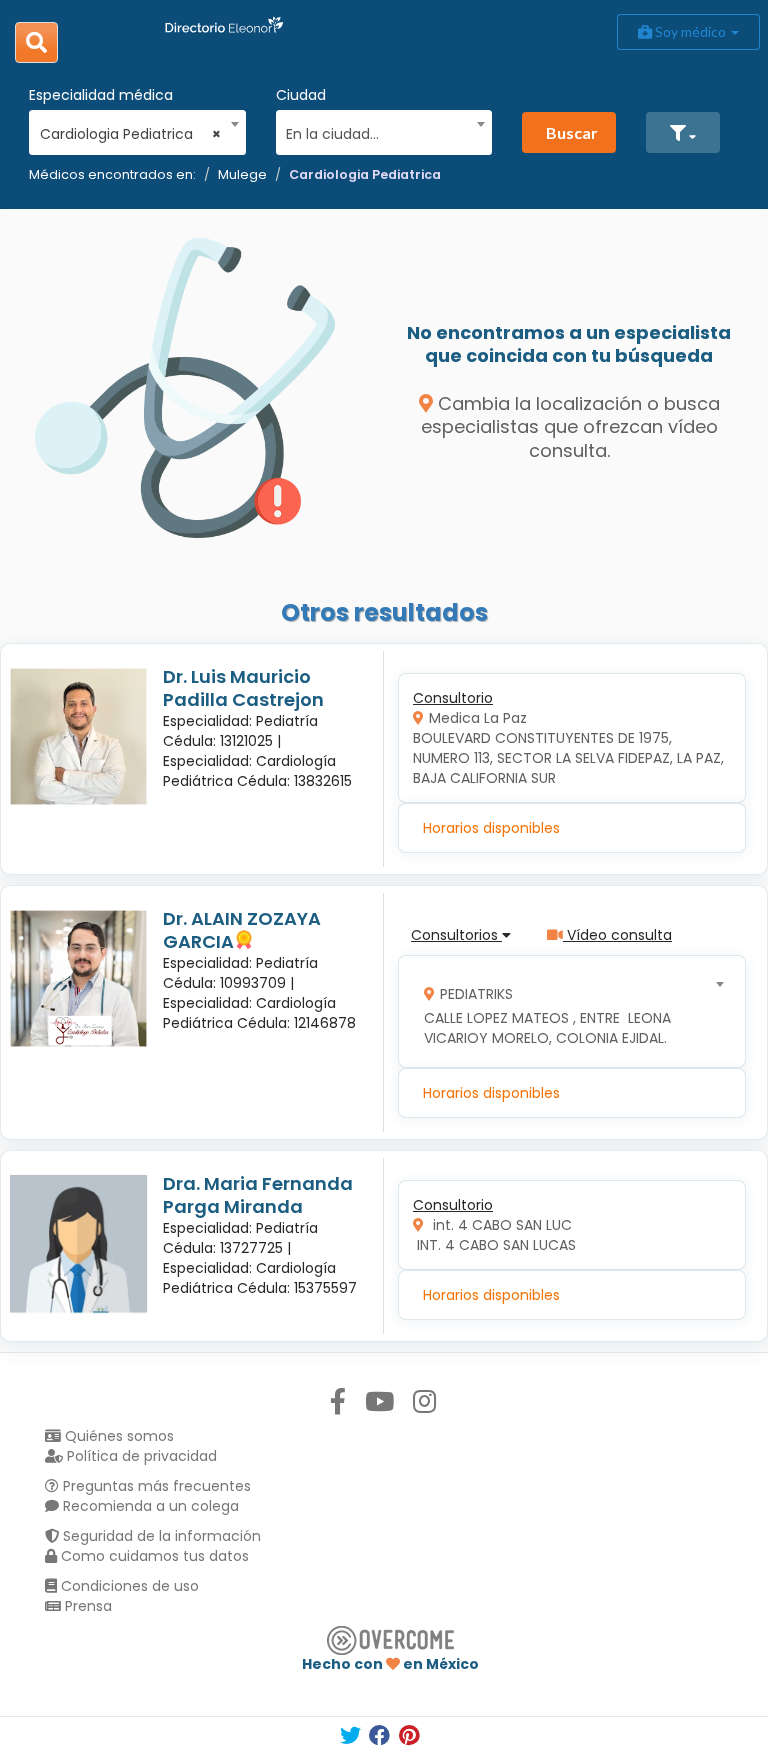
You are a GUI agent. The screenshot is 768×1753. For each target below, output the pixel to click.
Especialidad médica (101, 95)
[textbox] (377, 131)
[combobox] (131, 129)
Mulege (242, 174)
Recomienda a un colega (149, 1506)
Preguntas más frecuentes (155, 1486)
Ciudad (301, 95)
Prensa (86, 1606)
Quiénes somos (117, 1436)
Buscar (572, 132)
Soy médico (690, 31)
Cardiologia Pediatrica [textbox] (131, 134)
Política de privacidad (140, 1456)
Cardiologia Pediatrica (365, 174)
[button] (683, 132)
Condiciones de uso (128, 1586)
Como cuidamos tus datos (153, 1556)
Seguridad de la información (160, 1536)
